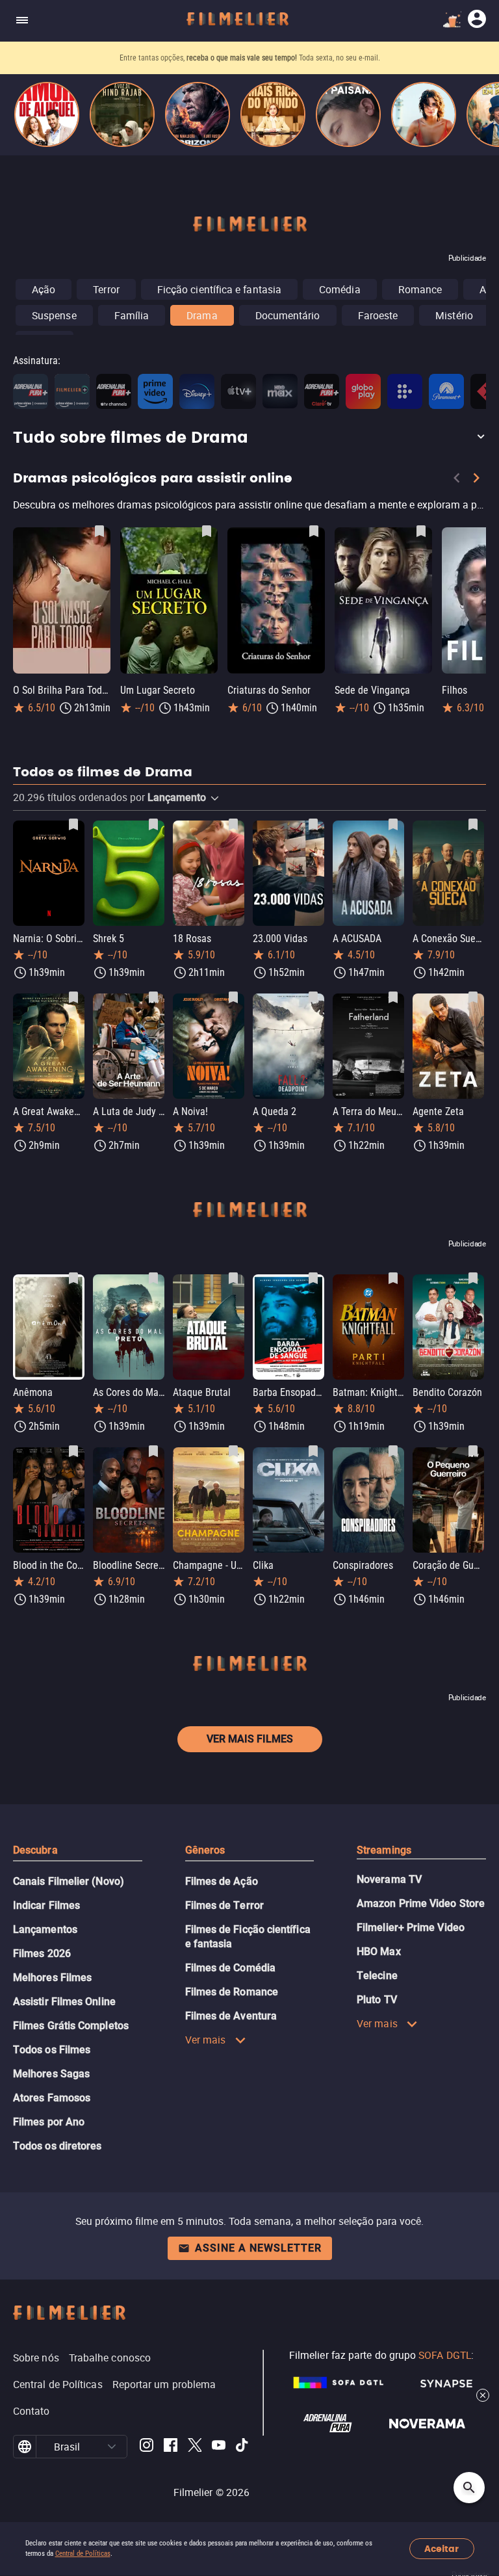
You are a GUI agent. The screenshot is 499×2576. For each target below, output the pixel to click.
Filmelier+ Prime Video (411, 1927)
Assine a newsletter (258, 2248)
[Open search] (469, 2488)
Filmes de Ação (222, 1881)
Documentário (288, 315)
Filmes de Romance (232, 1992)
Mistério (454, 315)
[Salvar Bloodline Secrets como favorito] (153, 1451)
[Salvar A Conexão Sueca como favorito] (473, 824)
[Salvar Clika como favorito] (313, 1451)
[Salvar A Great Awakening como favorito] (73, 997)
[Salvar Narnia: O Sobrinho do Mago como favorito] (73, 824)
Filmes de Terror (224, 1905)
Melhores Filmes (52, 1978)
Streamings (384, 1850)
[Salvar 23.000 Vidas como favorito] (313, 824)
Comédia (340, 289)
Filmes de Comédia (230, 1968)
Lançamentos (45, 1929)
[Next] (476, 480)
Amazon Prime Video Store (421, 1903)
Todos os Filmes (52, 2050)
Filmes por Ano (49, 2122)
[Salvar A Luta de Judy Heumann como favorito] (153, 997)
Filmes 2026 (42, 1953)
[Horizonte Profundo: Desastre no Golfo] (198, 114)
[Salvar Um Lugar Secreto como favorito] (207, 531)
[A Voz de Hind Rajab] (122, 114)
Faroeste (378, 315)
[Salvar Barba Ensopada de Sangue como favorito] (313, 1278)
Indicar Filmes (46, 1905)
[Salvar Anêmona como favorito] (73, 1278)
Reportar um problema (164, 2384)
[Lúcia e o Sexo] (424, 114)
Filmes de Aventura (231, 2016)
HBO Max (379, 1952)
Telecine (377, 1976)
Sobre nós (36, 2358)
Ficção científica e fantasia (219, 289)
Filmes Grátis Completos (71, 2026)
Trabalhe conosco (110, 2358)
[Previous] (457, 480)
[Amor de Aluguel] (47, 114)
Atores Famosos (52, 2098)
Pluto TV (377, 2000)
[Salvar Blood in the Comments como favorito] (73, 1451)
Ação (44, 289)
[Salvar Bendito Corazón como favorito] (473, 1278)
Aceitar (441, 2549)
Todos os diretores (57, 2146)
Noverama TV (389, 1879)
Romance (420, 289)
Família (132, 315)
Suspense (54, 315)
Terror (106, 289)
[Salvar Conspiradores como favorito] (393, 1451)
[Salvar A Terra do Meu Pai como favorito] (393, 997)
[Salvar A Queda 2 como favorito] (313, 997)
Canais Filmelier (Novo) (69, 1881)
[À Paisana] (348, 114)
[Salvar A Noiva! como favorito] (233, 997)
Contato (32, 2411)
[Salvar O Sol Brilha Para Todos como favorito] (99, 531)
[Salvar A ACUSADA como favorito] (393, 824)
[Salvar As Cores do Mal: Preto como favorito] (153, 1278)
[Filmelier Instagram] (147, 2447)
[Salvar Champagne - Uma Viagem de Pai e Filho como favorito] (233, 1451)
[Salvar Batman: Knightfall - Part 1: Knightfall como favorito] (393, 1278)
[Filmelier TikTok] (243, 2447)
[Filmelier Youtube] (219, 2447)
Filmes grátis (180, 58)
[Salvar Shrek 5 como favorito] (153, 824)
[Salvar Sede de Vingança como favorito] (421, 531)
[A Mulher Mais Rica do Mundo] (273, 114)
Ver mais (206, 2040)
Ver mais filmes (250, 1739)
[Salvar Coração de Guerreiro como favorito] (473, 1451)
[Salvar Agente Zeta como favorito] (473, 997)
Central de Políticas (83, 2554)
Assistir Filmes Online (64, 2002)
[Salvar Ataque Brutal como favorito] (233, 1278)
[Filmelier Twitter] (195, 2447)
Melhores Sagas (51, 2074)
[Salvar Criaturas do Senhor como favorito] (314, 531)
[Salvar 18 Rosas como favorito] (233, 824)
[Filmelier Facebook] (171, 2447)
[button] (249, 438)
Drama (202, 315)
